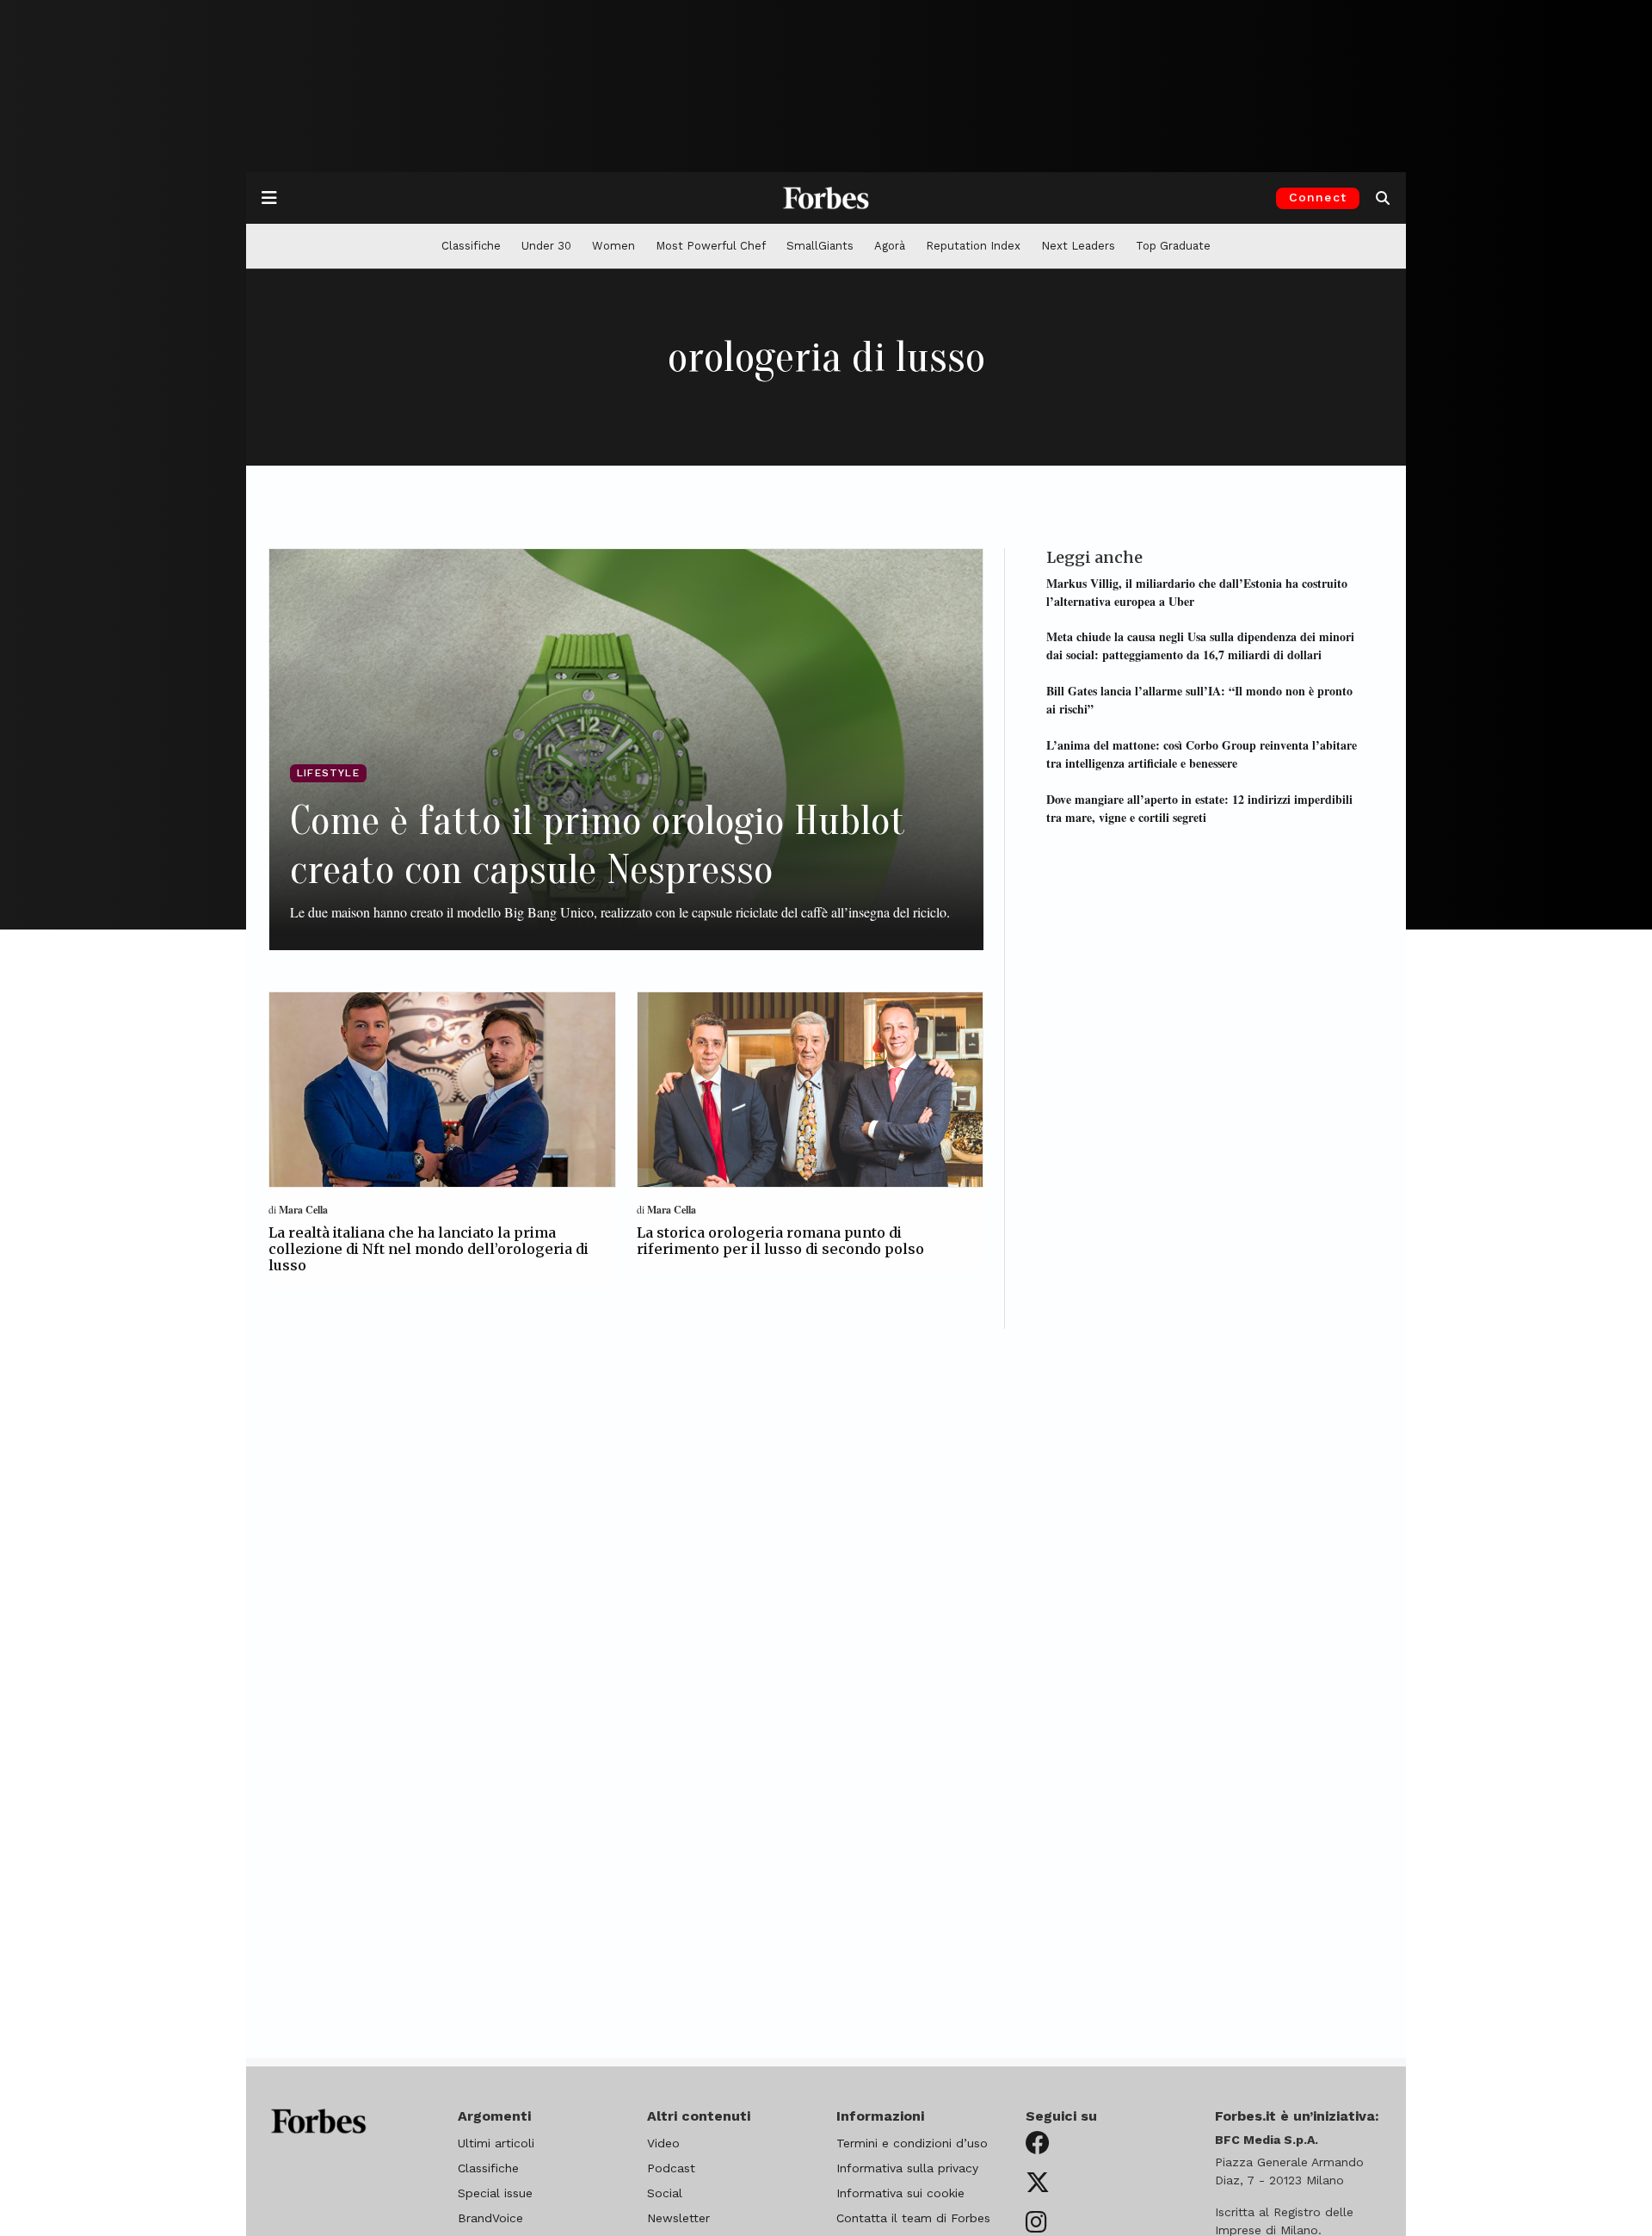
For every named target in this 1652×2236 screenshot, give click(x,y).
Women (613, 246)
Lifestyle (328, 773)
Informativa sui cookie (900, 2193)
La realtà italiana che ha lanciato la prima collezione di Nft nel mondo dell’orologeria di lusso (428, 1249)
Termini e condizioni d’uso (912, 2143)
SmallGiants (820, 246)
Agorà (890, 246)
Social (665, 2193)
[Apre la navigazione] (269, 198)
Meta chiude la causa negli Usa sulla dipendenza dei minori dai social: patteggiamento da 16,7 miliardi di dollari (1200, 645)
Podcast (671, 2168)
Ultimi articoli (496, 2143)
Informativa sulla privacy (907, 2168)
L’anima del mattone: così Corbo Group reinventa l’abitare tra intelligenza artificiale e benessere (1202, 753)
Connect (1318, 197)
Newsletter (678, 2218)
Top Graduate (1173, 246)
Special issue (495, 2193)
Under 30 (546, 246)
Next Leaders (1078, 246)
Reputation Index (973, 246)
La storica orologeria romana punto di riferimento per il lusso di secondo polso (780, 1241)
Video (663, 2143)
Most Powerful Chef (711, 246)
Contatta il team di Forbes (913, 2218)
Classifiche (471, 246)
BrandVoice (490, 2218)
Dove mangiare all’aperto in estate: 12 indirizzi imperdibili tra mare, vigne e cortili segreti (1199, 807)
